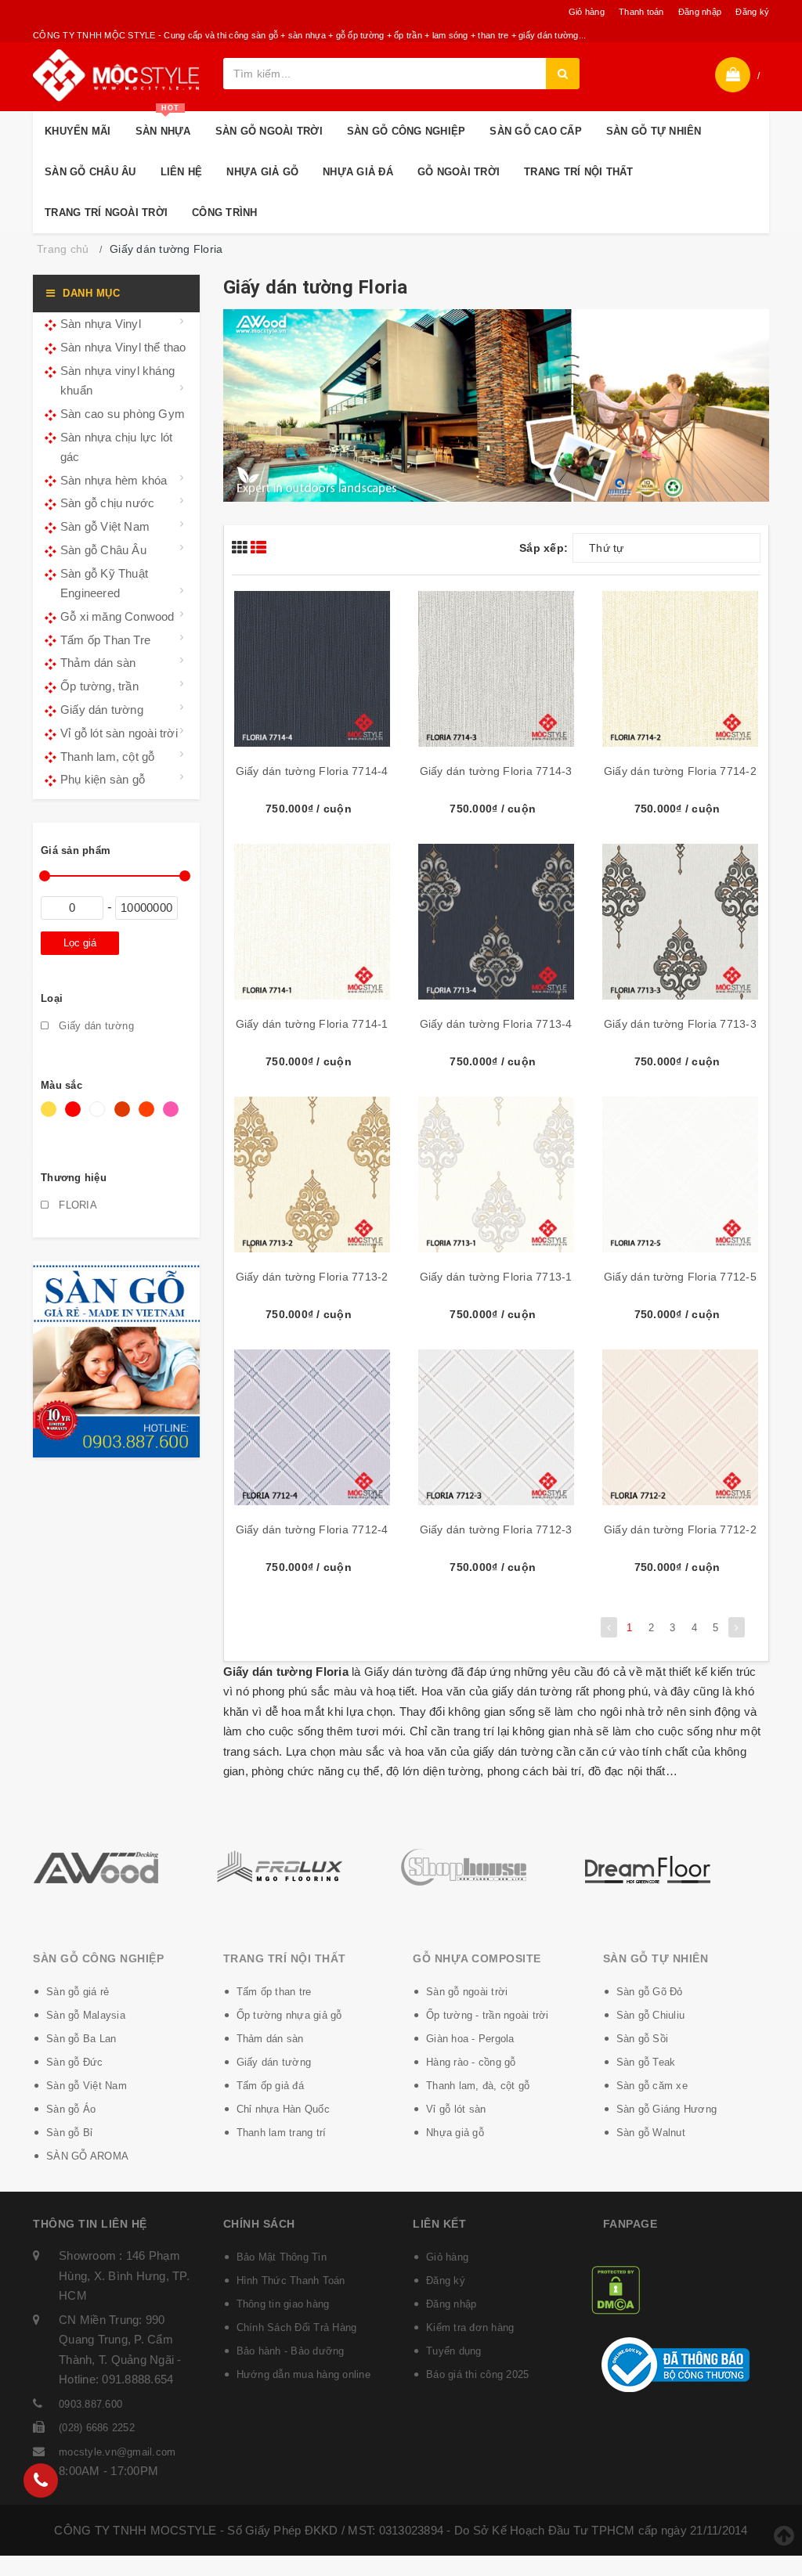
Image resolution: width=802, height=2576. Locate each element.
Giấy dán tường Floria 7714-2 (680, 771)
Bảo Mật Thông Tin (282, 2257)
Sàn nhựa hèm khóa (114, 480)
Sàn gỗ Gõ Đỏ (650, 1992)
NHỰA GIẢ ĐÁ (358, 172)
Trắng (100, 1117)
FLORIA (76, 1205)
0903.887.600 (90, 2404)
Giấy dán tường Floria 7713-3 (680, 1024)
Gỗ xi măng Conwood (117, 616)
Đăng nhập (700, 12)
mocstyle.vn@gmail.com (117, 2452)
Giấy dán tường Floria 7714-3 (496, 771)
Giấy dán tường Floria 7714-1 (312, 1024)
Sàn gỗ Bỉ (69, 2133)
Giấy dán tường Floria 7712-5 (680, 1277)
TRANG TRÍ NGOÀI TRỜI (106, 213)
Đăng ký (752, 12)
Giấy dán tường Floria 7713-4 (496, 1024)
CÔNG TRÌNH (225, 213)
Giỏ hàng (587, 12)
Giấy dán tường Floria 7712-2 (680, 1529)
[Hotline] (41, 2481)
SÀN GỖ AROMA (87, 2156)
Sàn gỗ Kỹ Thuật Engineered (104, 584)
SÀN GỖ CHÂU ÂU (90, 172)
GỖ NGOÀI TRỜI (459, 172)
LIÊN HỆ (182, 172)
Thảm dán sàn (98, 663)
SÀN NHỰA (163, 124)
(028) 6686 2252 (97, 2428)
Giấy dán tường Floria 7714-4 (312, 771)
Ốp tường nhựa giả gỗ (289, 2015)
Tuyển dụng (454, 2351)
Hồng (173, 1117)
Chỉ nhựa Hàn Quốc (283, 2109)
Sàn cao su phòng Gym (123, 414)
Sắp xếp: (544, 548)
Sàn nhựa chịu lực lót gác (116, 447)
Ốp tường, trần (99, 686)
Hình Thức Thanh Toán (291, 2281)
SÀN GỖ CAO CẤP (536, 131)
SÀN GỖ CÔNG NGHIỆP (406, 131)
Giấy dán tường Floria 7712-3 (496, 1529)
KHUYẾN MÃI (78, 131)
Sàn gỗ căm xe (652, 2086)
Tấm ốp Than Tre (105, 640)
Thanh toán (641, 12)
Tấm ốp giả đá (270, 2086)
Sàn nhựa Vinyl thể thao (123, 347)
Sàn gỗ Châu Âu (103, 550)
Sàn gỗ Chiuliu (651, 2015)
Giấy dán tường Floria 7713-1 (496, 1277)
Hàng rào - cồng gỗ (471, 2062)
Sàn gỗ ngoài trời (467, 1992)
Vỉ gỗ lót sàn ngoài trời (119, 733)
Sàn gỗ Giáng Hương (667, 2109)
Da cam (149, 1117)
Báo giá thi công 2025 (477, 2374)
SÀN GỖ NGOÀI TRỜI (269, 131)
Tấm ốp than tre (274, 1992)
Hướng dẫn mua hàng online (303, 2374)
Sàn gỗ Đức (75, 2062)
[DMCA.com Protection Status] (616, 2289)
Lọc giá (80, 943)
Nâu (125, 1117)
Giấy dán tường (102, 710)
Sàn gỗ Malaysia (86, 2015)
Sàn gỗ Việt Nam (105, 526)
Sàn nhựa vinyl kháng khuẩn (117, 381)
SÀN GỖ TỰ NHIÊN (654, 131)
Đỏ (75, 1117)
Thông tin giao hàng (283, 2304)
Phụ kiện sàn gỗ (103, 779)
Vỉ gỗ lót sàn (456, 2109)
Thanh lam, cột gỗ (107, 757)
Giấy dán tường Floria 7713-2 (312, 1277)
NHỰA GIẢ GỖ (262, 172)
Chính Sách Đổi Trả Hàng (297, 2327)
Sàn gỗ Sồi (643, 2039)
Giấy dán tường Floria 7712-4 (312, 1529)
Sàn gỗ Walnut (651, 2133)
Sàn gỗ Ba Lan (81, 2039)
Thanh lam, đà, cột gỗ (478, 2086)
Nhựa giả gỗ (455, 2133)
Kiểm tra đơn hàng (470, 2327)
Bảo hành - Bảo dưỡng (291, 2351)
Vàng (51, 1117)
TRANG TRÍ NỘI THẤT (579, 172)
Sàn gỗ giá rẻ (78, 1992)
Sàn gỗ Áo (71, 2109)
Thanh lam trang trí (282, 2133)
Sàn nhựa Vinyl (101, 324)
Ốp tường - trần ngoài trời (488, 2015)
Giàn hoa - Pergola (470, 2039)
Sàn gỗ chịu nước (107, 503)
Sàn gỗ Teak (646, 2062)
